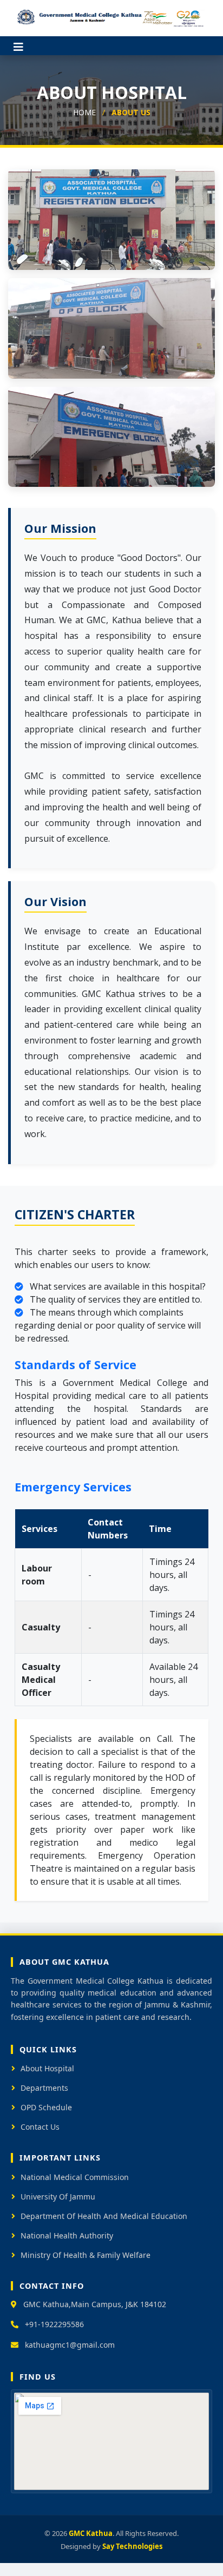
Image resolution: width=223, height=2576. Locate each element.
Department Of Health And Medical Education (104, 2216)
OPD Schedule (46, 2107)
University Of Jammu (58, 2197)
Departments (44, 2088)
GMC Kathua (91, 2533)
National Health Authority (67, 2235)
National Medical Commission (75, 2177)
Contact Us (40, 2127)
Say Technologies (132, 2546)
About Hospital (47, 2068)
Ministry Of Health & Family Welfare (86, 2255)
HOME (84, 112)
